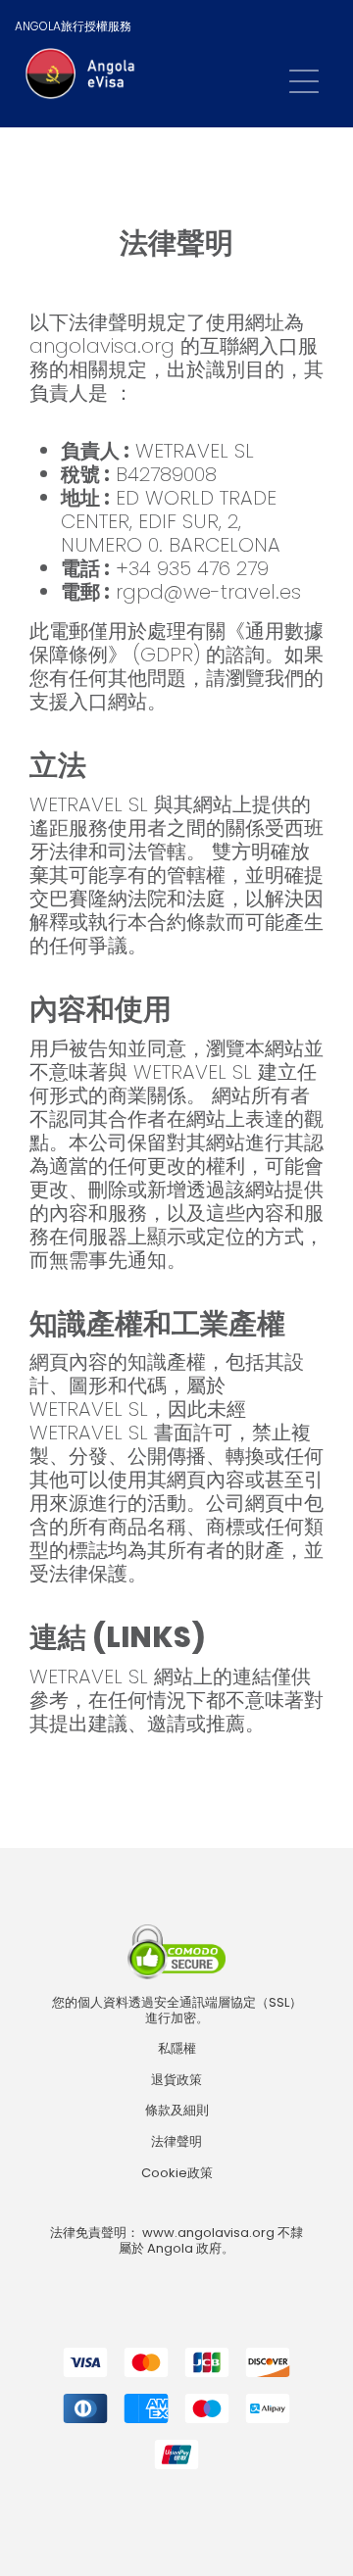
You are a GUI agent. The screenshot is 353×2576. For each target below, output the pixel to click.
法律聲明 (176, 2142)
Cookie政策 (177, 2173)
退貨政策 (176, 2080)
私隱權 (177, 2049)
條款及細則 (177, 2111)
